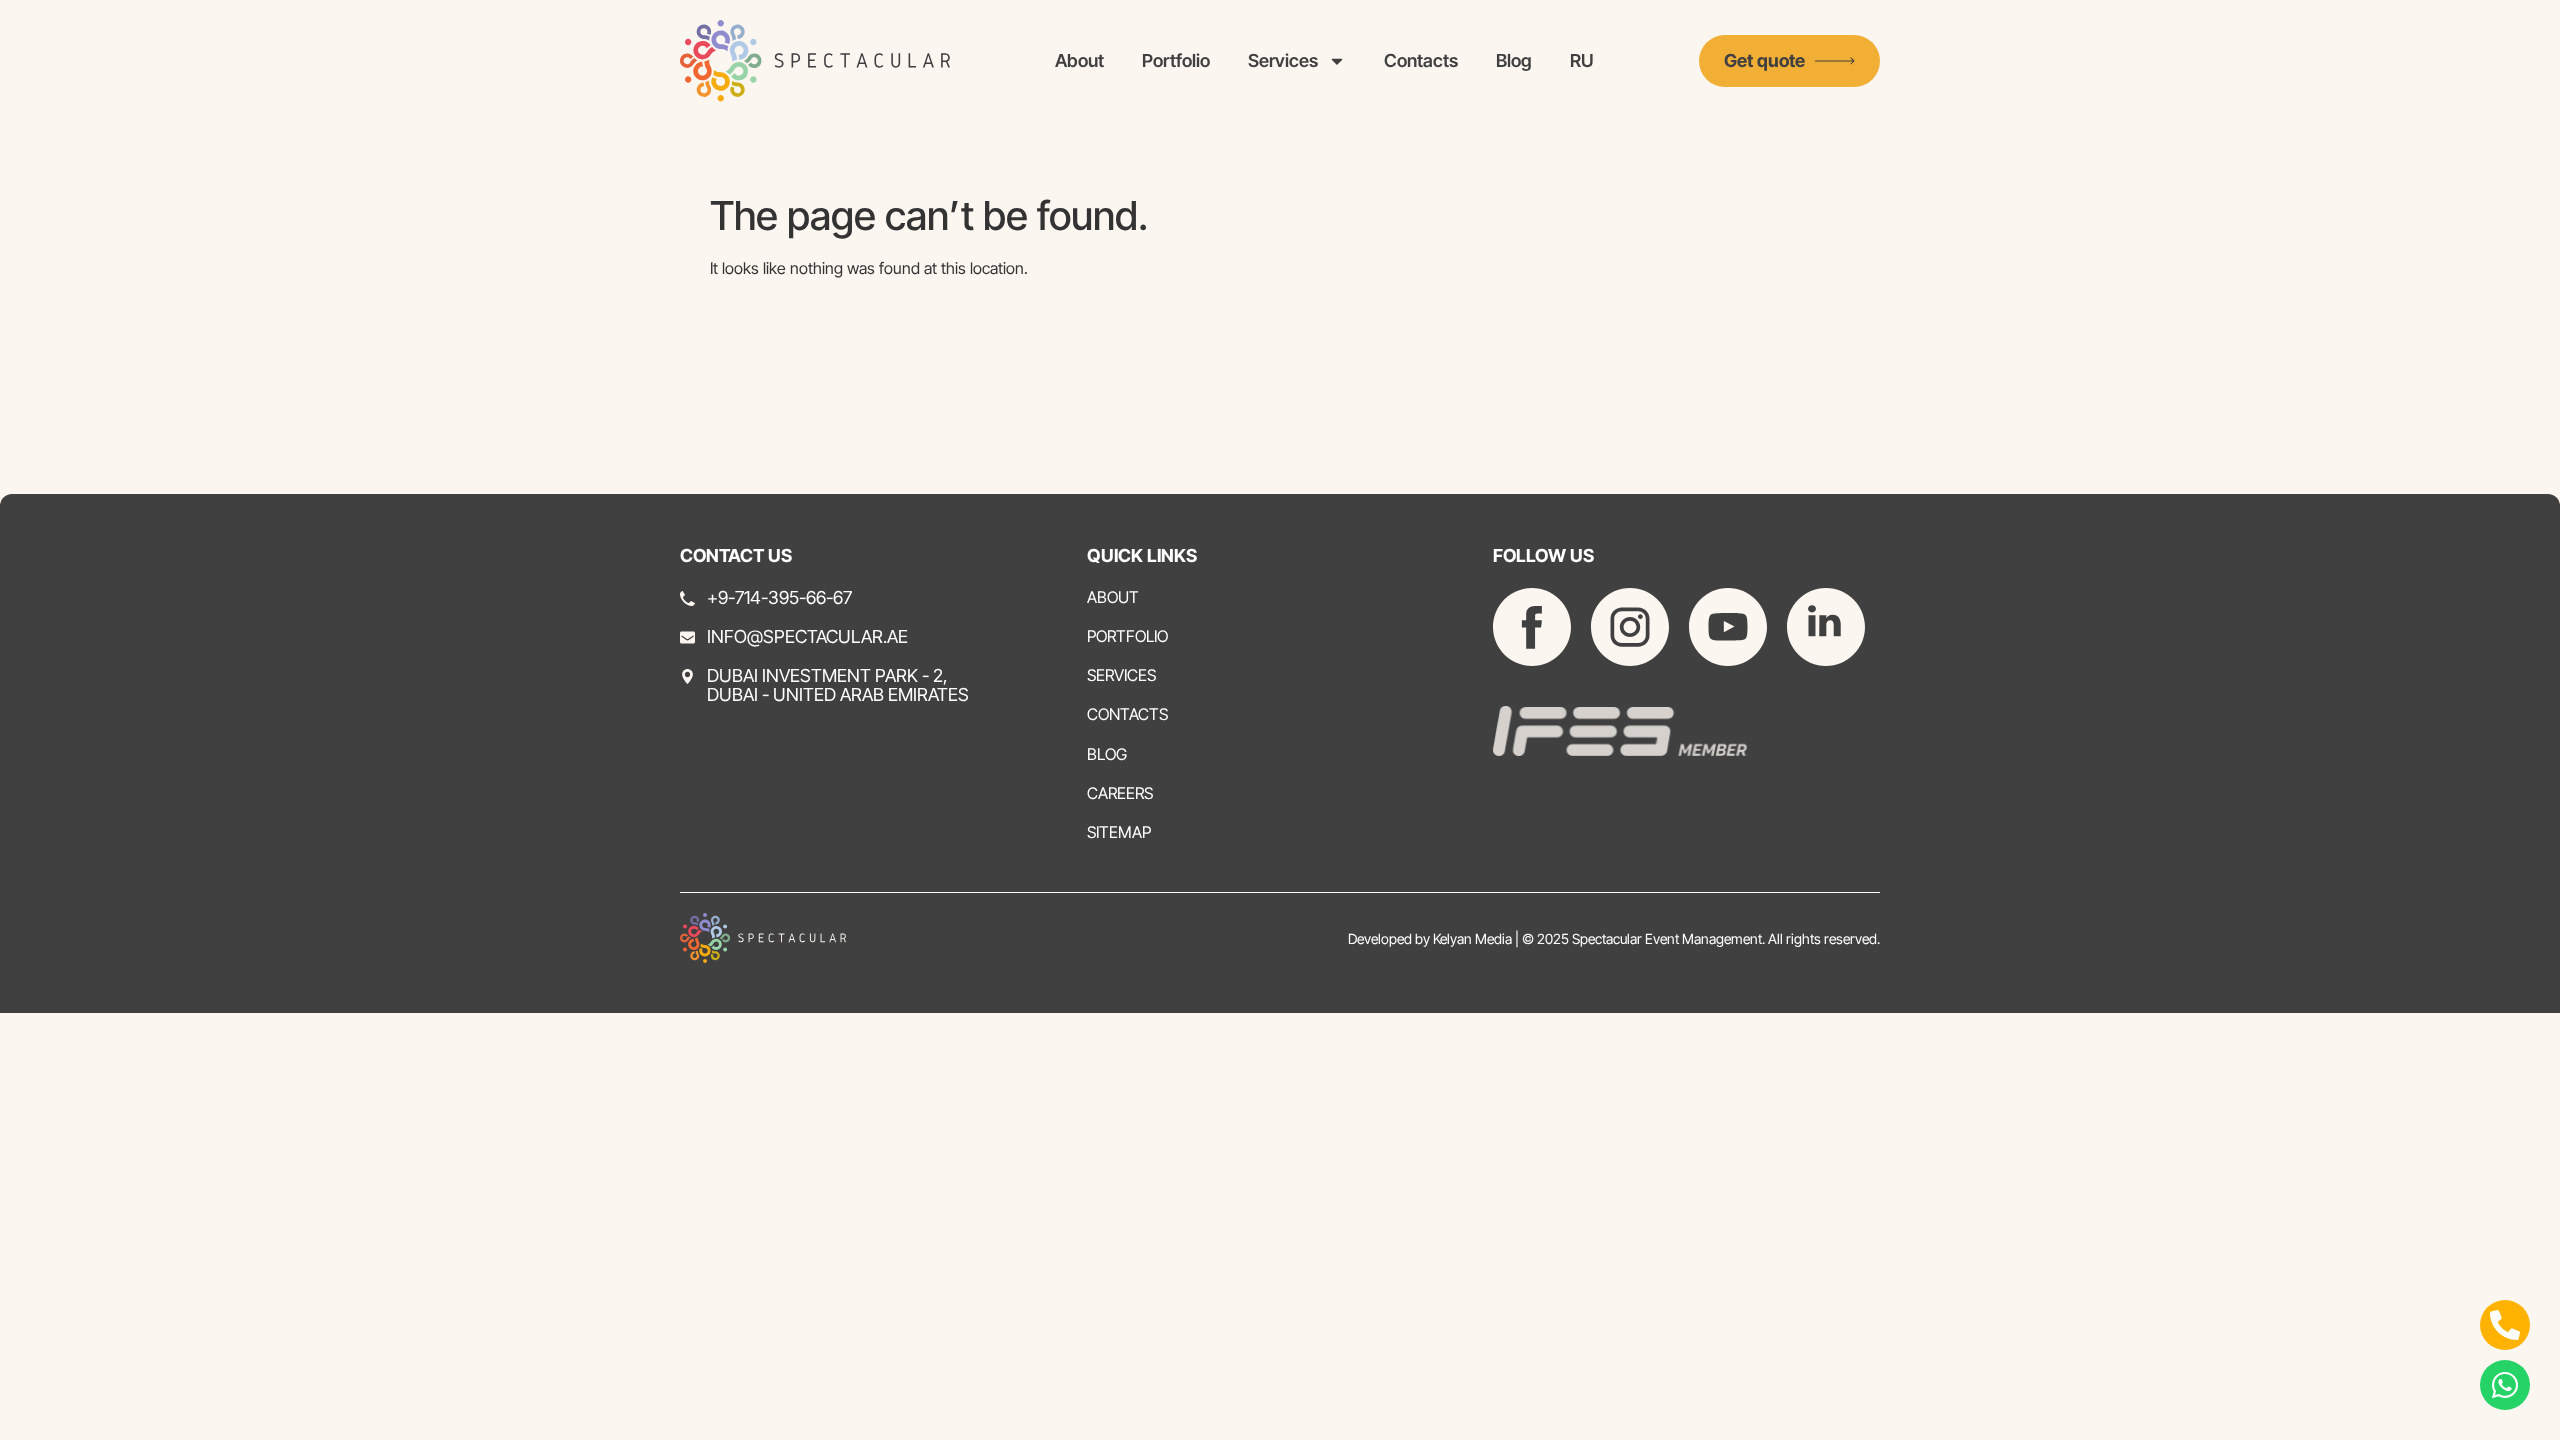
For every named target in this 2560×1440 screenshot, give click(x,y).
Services (1283, 60)
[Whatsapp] (2505, 1385)
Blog (1514, 60)
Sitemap (1119, 832)
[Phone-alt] (2505, 1325)
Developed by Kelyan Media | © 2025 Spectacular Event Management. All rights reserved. (1614, 938)
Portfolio (1176, 60)
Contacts (1421, 60)
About (1079, 60)
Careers (1120, 793)
